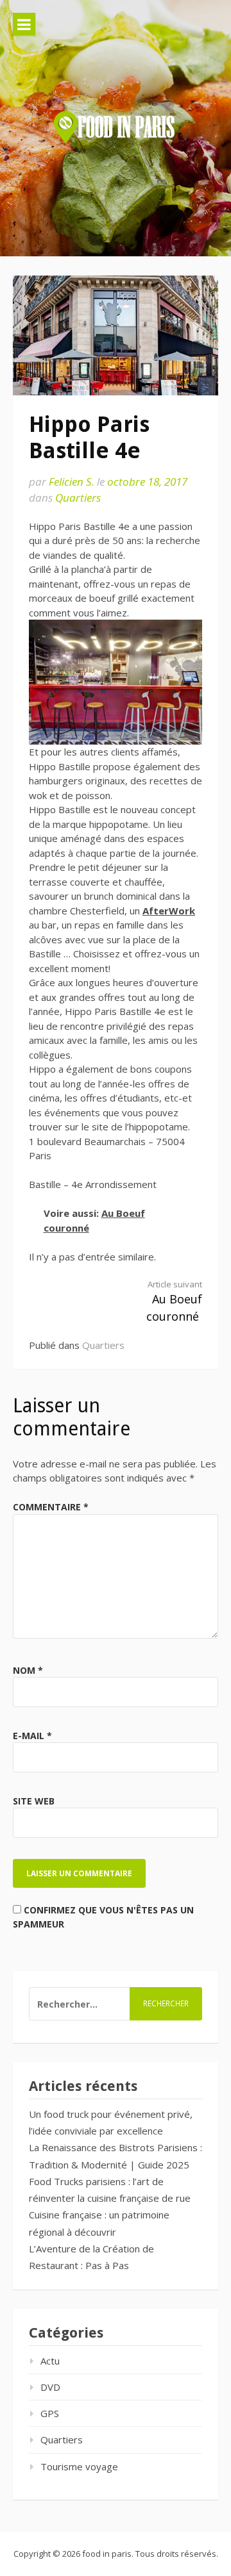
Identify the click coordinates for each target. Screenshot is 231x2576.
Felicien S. (72, 482)
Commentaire (51, 1507)
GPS (50, 2413)
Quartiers (78, 498)
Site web (34, 1801)
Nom (28, 1670)
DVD (50, 2387)
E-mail (32, 1736)
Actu (50, 2361)
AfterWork (169, 911)
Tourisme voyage (79, 2466)
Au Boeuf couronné (174, 1301)
